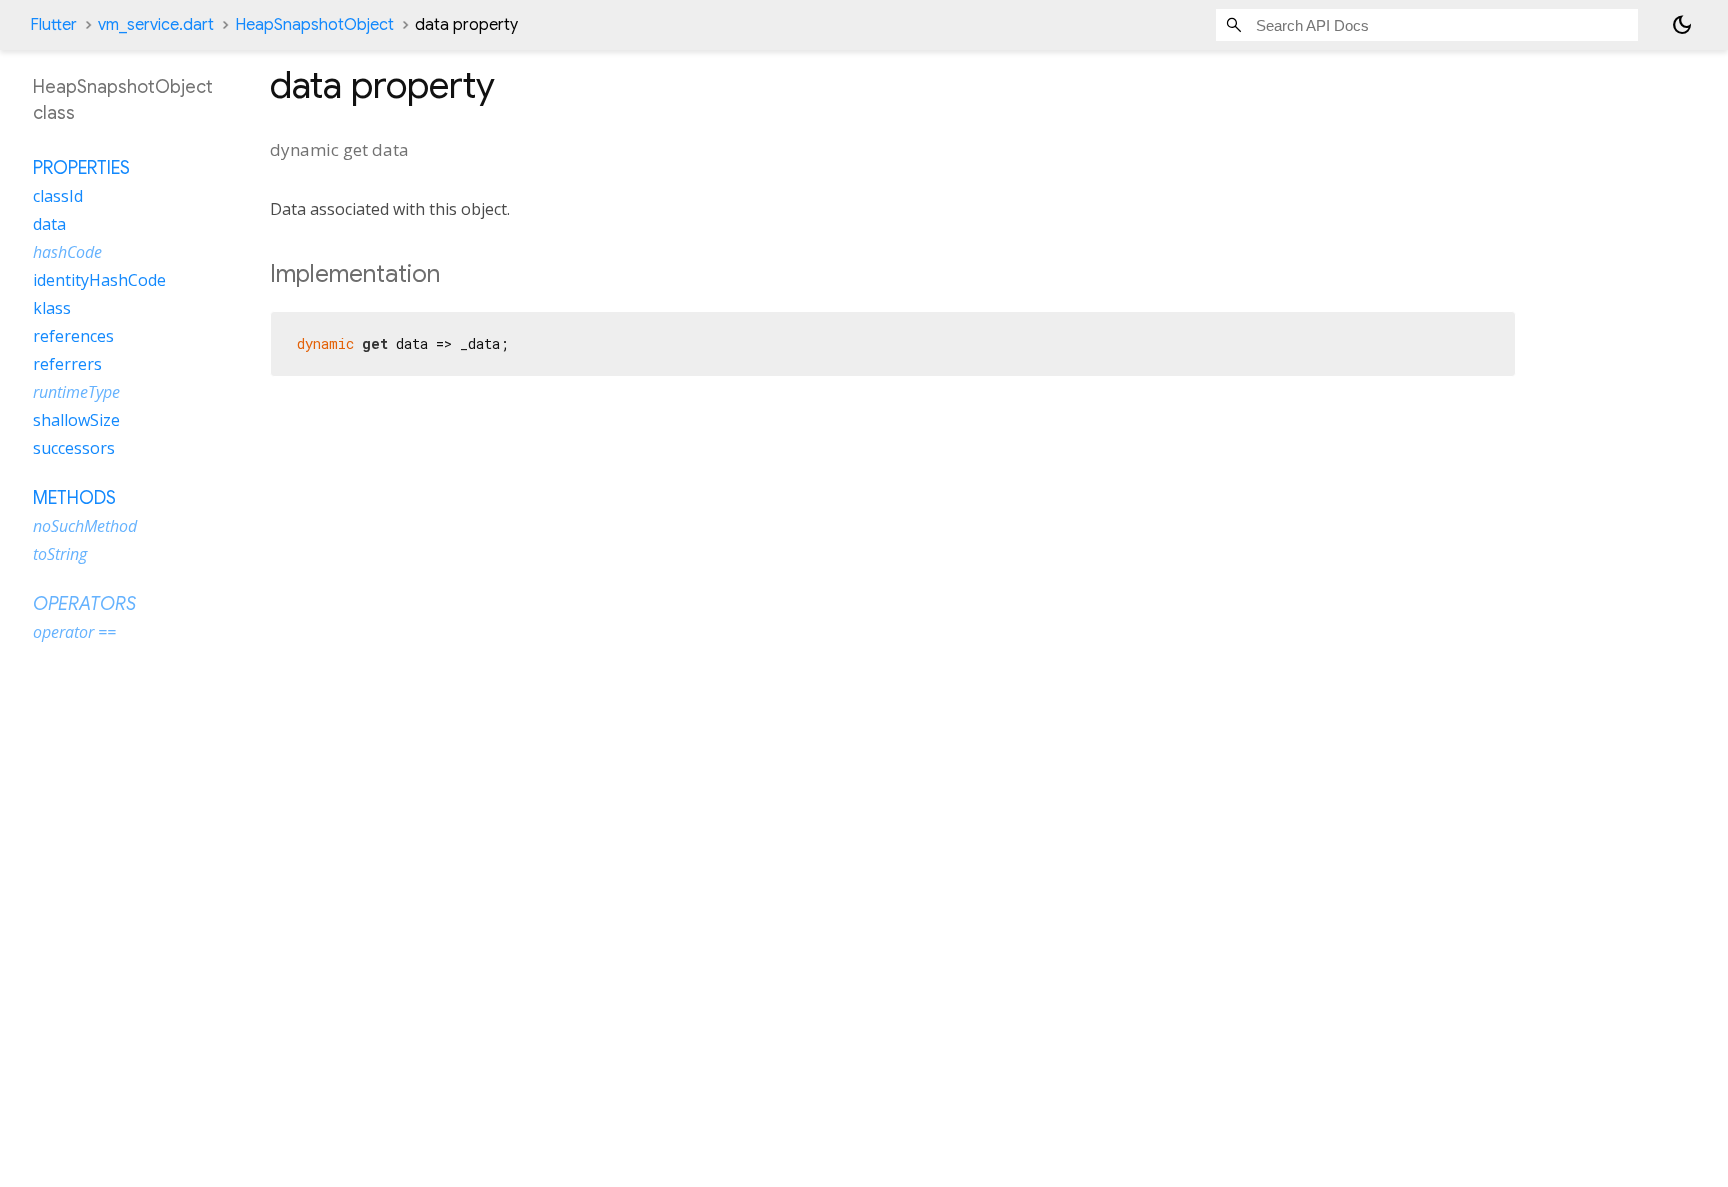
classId (58, 196)
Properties (81, 168)
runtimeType (76, 392)
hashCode (67, 252)
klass (52, 308)
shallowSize (76, 420)
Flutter (53, 25)
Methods (74, 498)
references (73, 336)
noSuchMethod (85, 526)
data (49, 224)
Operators (84, 604)
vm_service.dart (156, 25)
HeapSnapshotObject (314, 25)
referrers (67, 364)
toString (60, 554)
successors (74, 448)
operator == (74, 632)
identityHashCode (99, 280)
